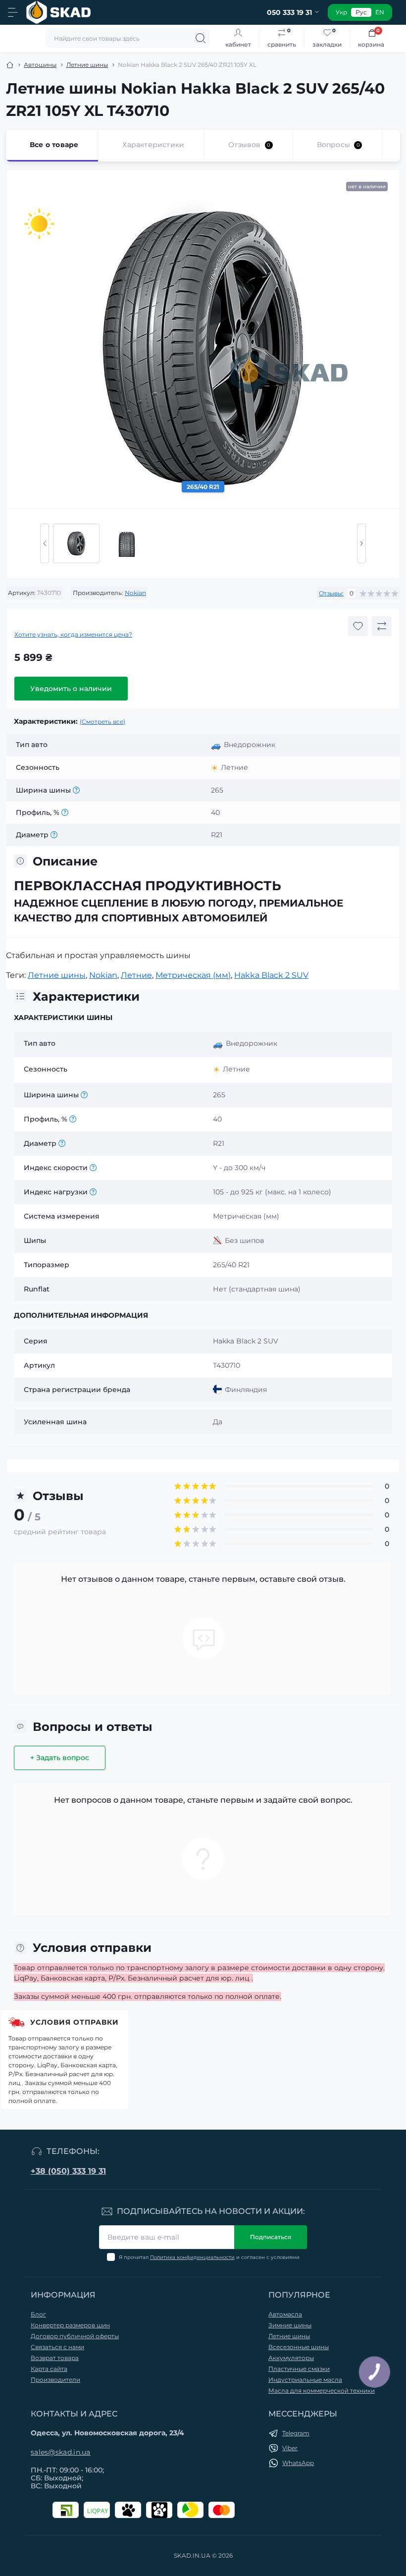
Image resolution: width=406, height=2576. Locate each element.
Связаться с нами (57, 2347)
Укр (341, 12)
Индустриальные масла (305, 2380)
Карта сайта (49, 2369)
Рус (361, 12)
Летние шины (87, 65)
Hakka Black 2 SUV (271, 975)
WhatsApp (298, 2463)
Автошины (40, 65)
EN (380, 12)
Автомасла (285, 2314)
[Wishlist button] (358, 626)
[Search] (201, 38)
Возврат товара (55, 2358)
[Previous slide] (45, 543)
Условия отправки (75, 2022)
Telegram (296, 2433)
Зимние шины (290, 2325)
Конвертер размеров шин (70, 2325)
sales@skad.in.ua (61, 2452)
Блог (38, 2314)
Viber (290, 2448)
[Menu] (13, 12)
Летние (136, 975)
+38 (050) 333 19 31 (68, 2171)
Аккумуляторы (291, 2358)
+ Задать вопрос (60, 1758)
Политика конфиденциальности (192, 2257)
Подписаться (271, 2237)
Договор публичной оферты (75, 2336)
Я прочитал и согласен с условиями (209, 2257)
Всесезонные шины (299, 2347)
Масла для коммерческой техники (322, 2390)
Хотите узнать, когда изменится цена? (73, 634)
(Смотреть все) (102, 722)
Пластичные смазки (299, 2369)
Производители (55, 2380)
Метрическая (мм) (193, 975)
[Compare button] (382, 626)
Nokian (135, 593)
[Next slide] (361, 543)
